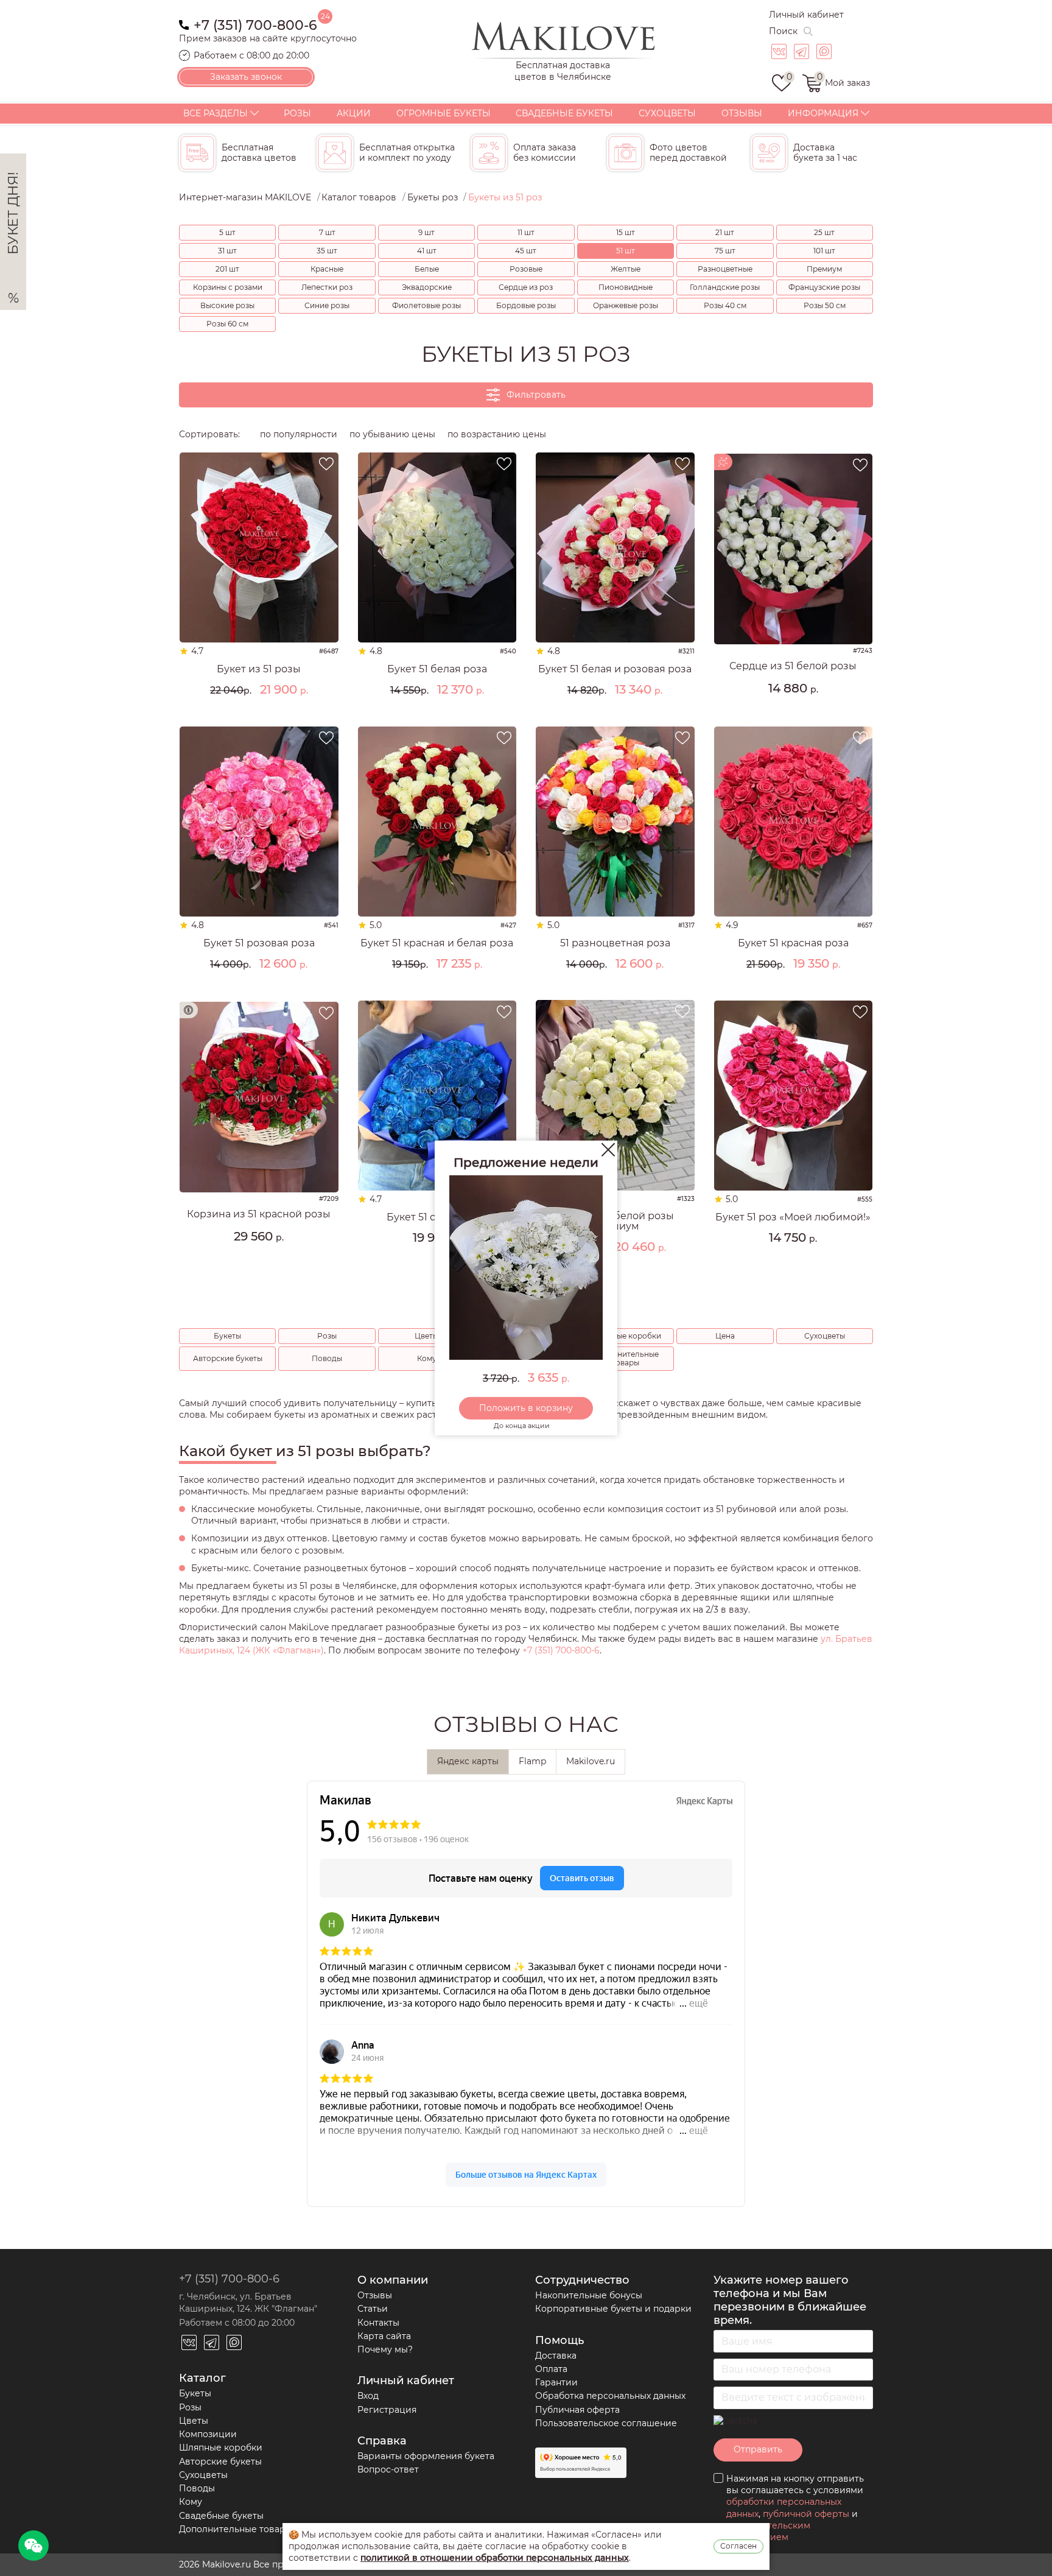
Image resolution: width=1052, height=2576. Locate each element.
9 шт (426, 232)
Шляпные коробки (626, 1336)
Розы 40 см (725, 305)
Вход (368, 2396)
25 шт (824, 232)
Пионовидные (626, 287)
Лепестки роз (327, 287)
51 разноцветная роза (615, 943)
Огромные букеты (444, 113)
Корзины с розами (228, 287)
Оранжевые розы (626, 305)
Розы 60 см (227, 324)
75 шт (725, 251)
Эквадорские (427, 287)
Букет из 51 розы (259, 669)
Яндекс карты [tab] (468, 1761)
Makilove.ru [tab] (591, 1761)
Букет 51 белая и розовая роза (615, 669)
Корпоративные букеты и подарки (613, 2309)
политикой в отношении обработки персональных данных (495, 2558)
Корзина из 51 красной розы (259, 1214)
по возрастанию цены (497, 434)
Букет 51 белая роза (437, 669)
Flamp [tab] (532, 1761)
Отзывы (742, 113)
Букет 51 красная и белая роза (437, 943)
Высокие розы (227, 305)
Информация (823, 113)
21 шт (725, 232)
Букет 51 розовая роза (259, 943)
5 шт (227, 232)
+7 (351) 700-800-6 (255, 24)
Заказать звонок (246, 77)
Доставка (556, 2356)
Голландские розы (725, 287)
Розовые (526, 269)
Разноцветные (725, 269)
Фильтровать (536, 395)
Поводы (327, 1358)
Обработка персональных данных (610, 2396)
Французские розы (824, 287)
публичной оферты (806, 2514)
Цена (725, 1336)
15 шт (626, 232)
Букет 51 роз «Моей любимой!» (793, 1217)
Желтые (626, 269)
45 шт (526, 251)
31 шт (227, 251)
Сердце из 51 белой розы (793, 666)
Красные (327, 269)
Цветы (426, 1336)
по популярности (299, 434)
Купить (259, 711)
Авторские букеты (228, 1358)
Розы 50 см (825, 305)
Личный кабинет (806, 15)
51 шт (626, 251)
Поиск (783, 31)
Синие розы (327, 305)
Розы (297, 113)
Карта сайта (384, 2336)
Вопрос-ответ (388, 2469)
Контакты (378, 2323)
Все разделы (216, 113)
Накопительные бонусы (589, 2295)
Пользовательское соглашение (606, 2423)
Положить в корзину (526, 1408)
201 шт (227, 269)
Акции (354, 113)
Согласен (738, 2546)
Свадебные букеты (564, 113)
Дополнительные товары (625, 1358)
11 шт (526, 232)
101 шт (824, 251)
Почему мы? (385, 2349)
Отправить (758, 2449)
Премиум (824, 269)
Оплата (551, 2369)
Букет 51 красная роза (793, 943)
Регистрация (387, 2410)
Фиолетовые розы (426, 305)
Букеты (227, 1336)
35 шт (327, 251)
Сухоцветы (667, 113)
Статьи (373, 2309)
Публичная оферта (577, 2410)
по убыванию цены (392, 434)
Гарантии (556, 2382)
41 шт (427, 251)
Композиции (208, 2434)
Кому (427, 1358)
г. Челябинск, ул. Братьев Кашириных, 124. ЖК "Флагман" (248, 2302)
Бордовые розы (526, 305)
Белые (427, 269)
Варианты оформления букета (426, 2456)
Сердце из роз (526, 287)
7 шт (327, 232)
